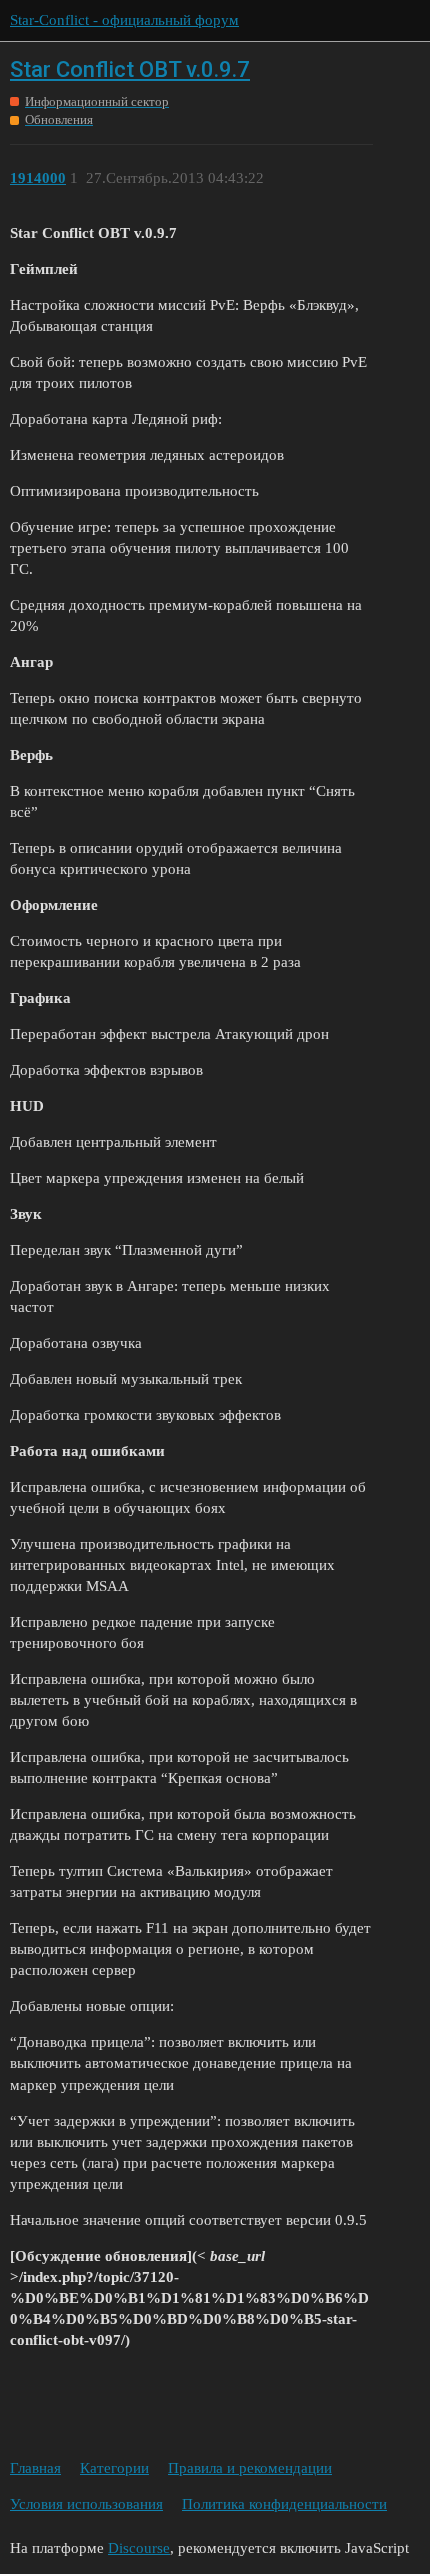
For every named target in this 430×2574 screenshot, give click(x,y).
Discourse (139, 2548)
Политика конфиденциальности (284, 2504)
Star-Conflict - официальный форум (124, 20)
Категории (114, 2468)
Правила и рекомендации (250, 2468)
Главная (35, 2468)
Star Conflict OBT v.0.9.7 (130, 69)
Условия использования (86, 2504)
